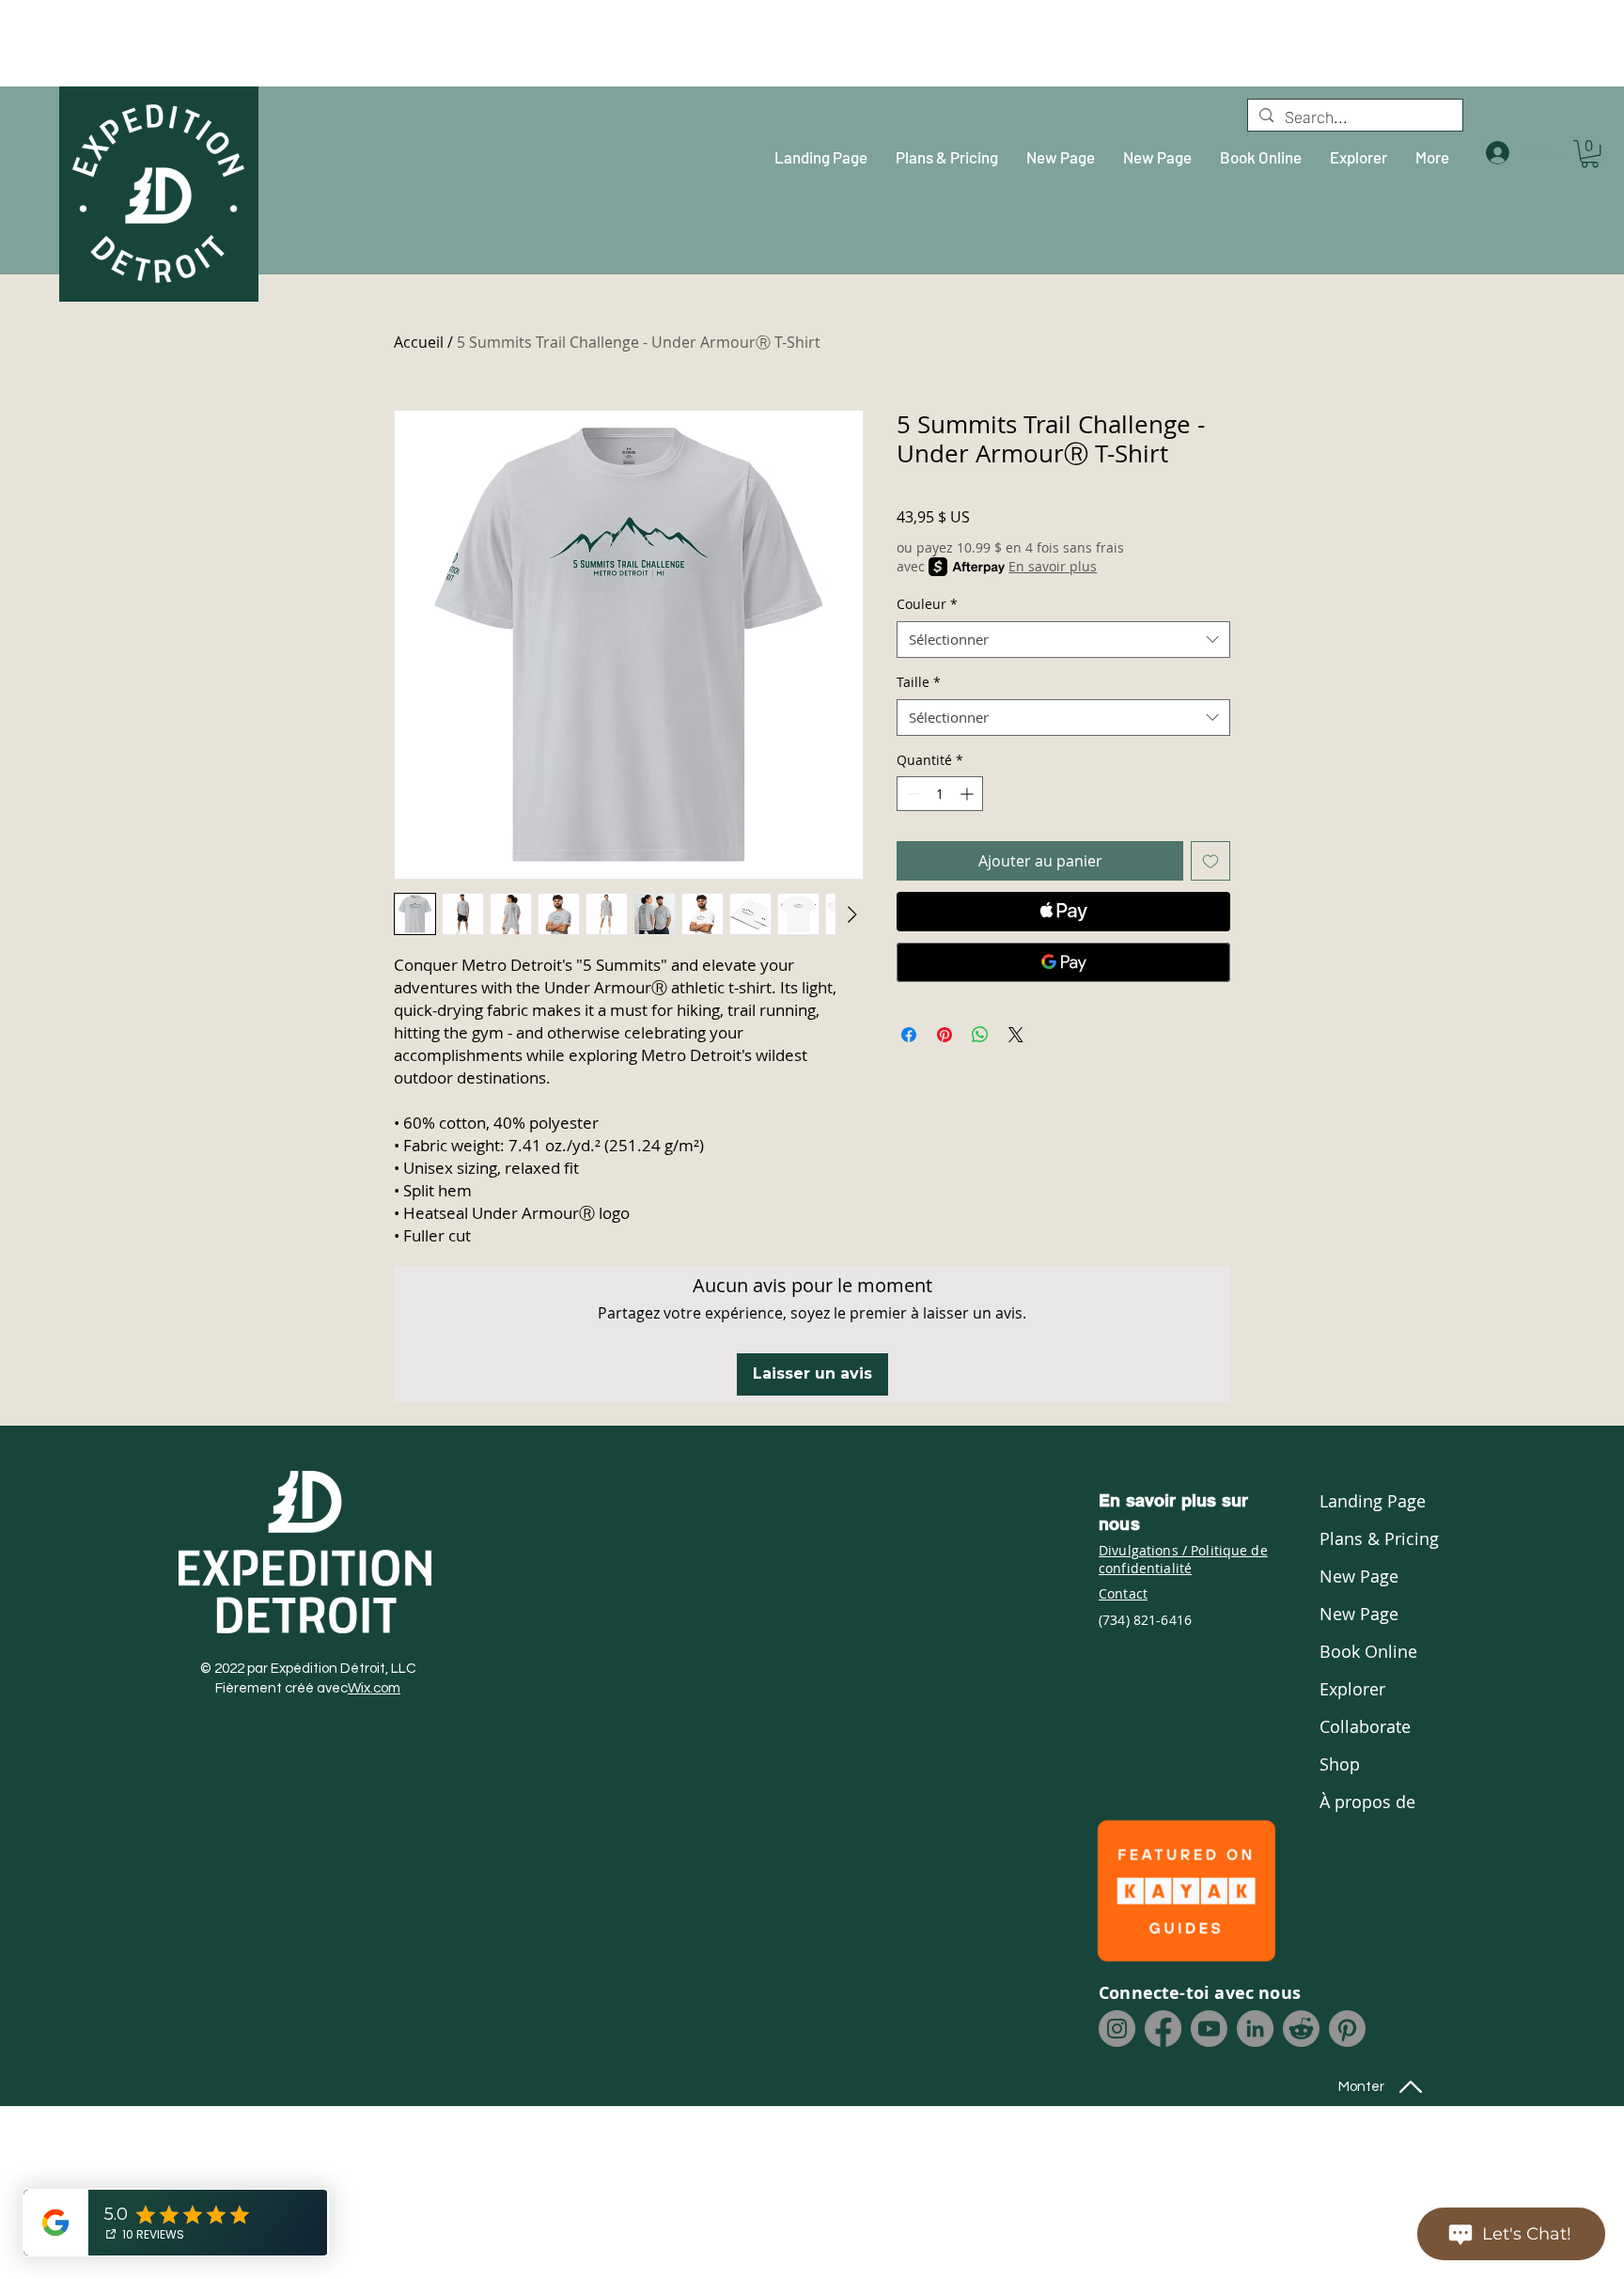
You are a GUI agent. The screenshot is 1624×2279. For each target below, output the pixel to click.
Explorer (1352, 1689)
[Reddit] (1301, 2029)
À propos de (1367, 1802)
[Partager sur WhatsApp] (980, 1035)
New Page (1359, 1576)
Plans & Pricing (1370, 1538)
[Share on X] (1016, 1035)
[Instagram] (1117, 2029)
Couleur (927, 604)
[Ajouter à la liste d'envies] (1210, 861)
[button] (1590, 154)
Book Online (1368, 1651)
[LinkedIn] (1255, 2029)
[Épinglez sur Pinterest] (945, 1035)
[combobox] (1063, 640)
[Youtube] (1209, 2029)
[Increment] (968, 794)
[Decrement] (911, 794)
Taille (919, 682)
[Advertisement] (164, 42)
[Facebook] (1163, 2029)
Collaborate (1365, 1726)
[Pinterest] (1347, 2029)
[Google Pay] (1063, 962)
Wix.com (374, 1688)
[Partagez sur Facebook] (909, 1035)
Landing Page (1370, 1501)
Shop (1340, 1764)
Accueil (419, 342)
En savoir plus (1053, 566)
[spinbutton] (940, 794)
